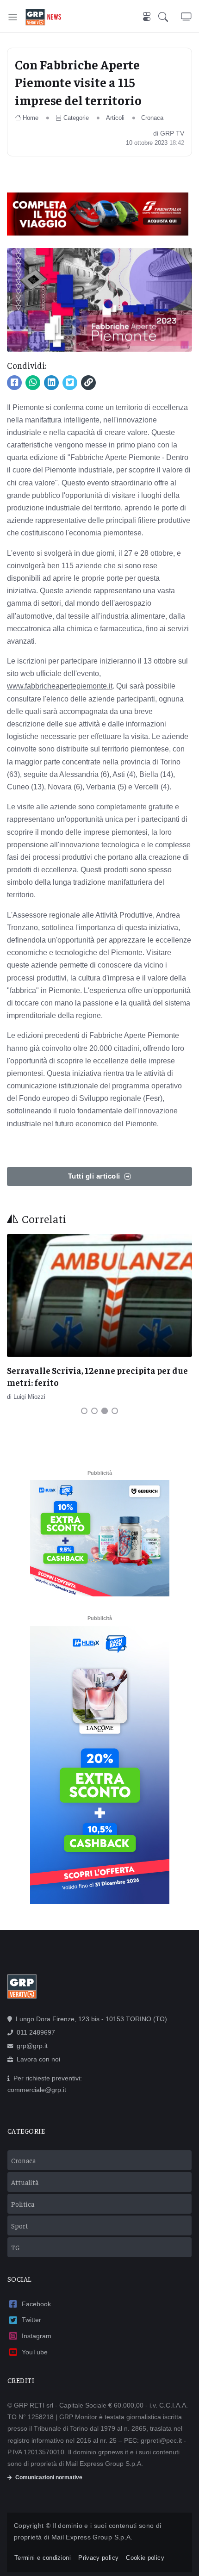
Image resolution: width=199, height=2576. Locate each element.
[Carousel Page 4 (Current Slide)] (115, 1411)
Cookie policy (145, 2558)
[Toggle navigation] (13, 17)
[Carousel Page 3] (105, 1411)
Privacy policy (98, 2558)
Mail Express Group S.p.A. (92, 2537)
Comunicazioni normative (49, 2477)
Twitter (31, 2320)
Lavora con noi (38, 2059)
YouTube (35, 2352)
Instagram (37, 2336)
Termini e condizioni (43, 2558)
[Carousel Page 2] (94, 1411)
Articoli (115, 118)
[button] (170, 17)
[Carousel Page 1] (84, 1411)
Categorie (76, 118)
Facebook (36, 2304)
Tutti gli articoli (94, 1176)
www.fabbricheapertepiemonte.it (60, 686)
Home (31, 118)
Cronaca (152, 118)
